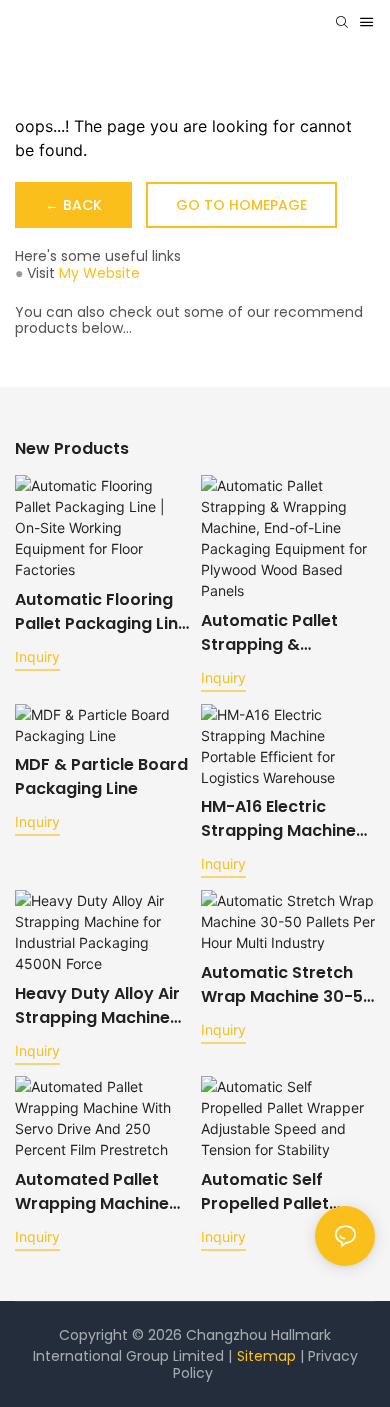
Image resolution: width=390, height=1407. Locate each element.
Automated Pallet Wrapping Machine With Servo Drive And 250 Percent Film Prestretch (101, 1192)
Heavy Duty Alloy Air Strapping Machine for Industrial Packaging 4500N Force (97, 1006)
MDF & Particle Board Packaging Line (101, 776)
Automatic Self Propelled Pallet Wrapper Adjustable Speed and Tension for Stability (283, 1192)
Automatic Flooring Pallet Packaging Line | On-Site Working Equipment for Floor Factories (101, 612)
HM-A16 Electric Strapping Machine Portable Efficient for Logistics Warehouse (287, 819)
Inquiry (37, 656)
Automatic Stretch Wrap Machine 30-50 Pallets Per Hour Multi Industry (287, 985)
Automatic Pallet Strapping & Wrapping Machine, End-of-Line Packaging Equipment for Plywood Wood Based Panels (280, 633)
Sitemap (268, 1356)
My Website (99, 273)
